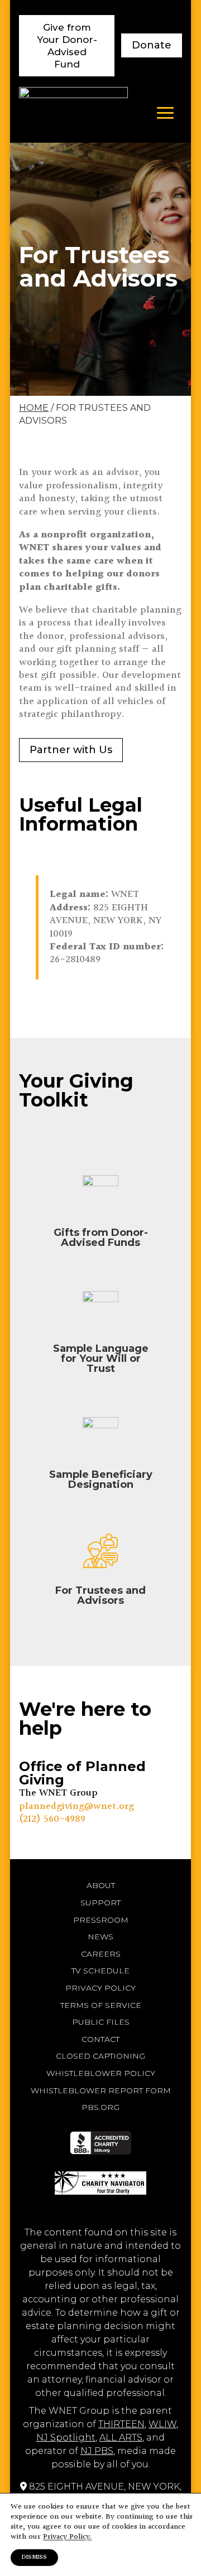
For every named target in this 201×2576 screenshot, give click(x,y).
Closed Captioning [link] (100, 2056)
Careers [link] (101, 1954)
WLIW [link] (162, 2424)
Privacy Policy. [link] (67, 2537)
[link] (73, 112)
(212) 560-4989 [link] (52, 1819)
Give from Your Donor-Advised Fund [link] (67, 46)
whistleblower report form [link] (101, 2090)
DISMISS (34, 2557)
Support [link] (100, 1903)
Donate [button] (152, 45)
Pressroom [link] (101, 1920)
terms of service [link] (101, 2005)
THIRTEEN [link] (121, 2424)
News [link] (100, 1937)
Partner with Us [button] (71, 750)
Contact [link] (100, 2039)
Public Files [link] (101, 2022)
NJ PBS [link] (97, 2451)
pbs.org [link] (100, 2107)
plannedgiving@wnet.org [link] (76, 1806)
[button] (165, 113)
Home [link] (34, 408)
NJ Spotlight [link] (66, 2437)
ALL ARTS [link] (121, 2437)
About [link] (101, 1885)
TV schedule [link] (100, 1971)
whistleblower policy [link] (101, 2073)
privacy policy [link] (100, 1988)
